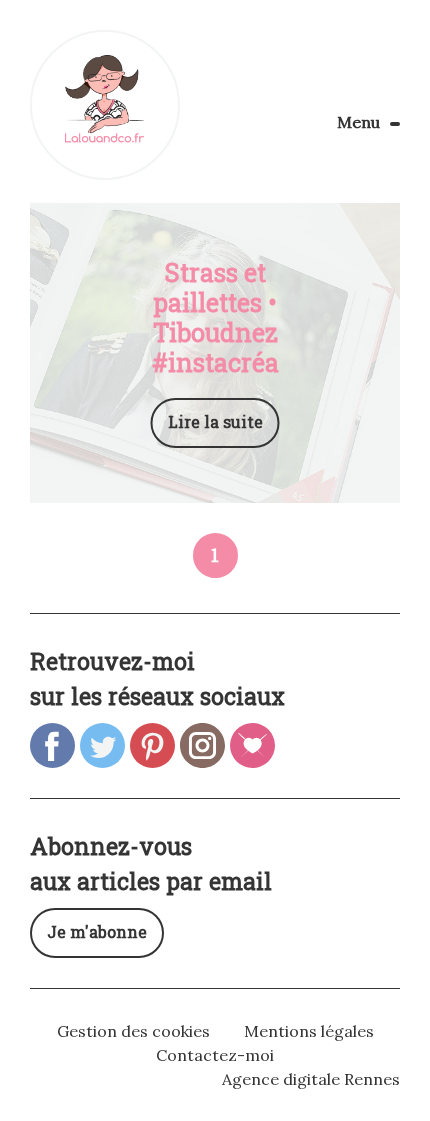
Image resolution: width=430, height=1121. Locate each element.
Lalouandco (105, 105)
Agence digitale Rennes (311, 1079)
